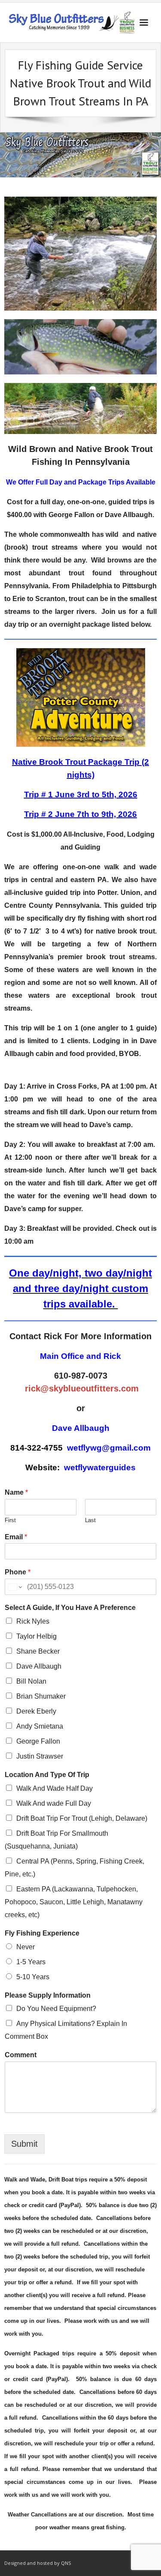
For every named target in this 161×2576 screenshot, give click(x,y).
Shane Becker (38, 1651)
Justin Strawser (40, 1756)
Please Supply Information (48, 1995)
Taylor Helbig (36, 1636)
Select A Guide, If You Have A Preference (70, 1608)
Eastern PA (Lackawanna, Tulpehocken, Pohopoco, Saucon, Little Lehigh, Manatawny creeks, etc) (74, 1902)
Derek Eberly (36, 1711)
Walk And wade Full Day (54, 1803)
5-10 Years (33, 1977)
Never (26, 1947)
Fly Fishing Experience (42, 1933)
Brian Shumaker (41, 1696)
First (10, 1520)
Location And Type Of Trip (47, 1775)
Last (90, 1520)
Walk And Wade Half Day (55, 1788)
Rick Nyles (33, 1621)
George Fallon (38, 1741)
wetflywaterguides (100, 1468)
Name (16, 1492)
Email (16, 1537)
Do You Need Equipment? (56, 2009)
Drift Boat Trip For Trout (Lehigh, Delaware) (82, 1818)
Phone (18, 1572)
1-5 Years (31, 1962)
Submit (24, 2144)
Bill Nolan (31, 1681)
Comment (21, 2055)
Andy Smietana (40, 1726)
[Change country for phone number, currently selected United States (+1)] (14, 1587)
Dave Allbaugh (39, 1666)
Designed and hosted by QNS (38, 2563)
